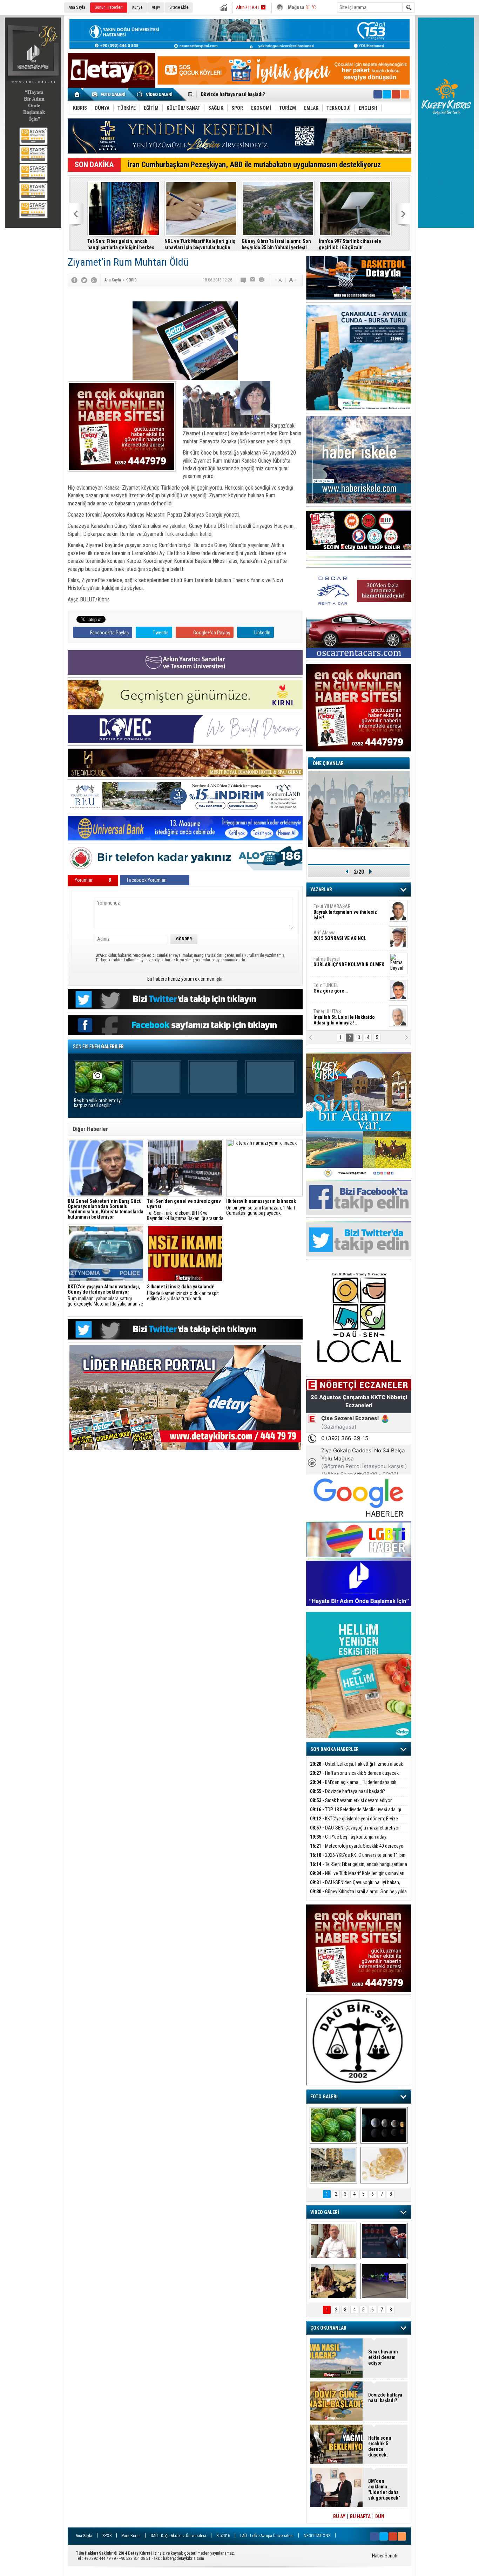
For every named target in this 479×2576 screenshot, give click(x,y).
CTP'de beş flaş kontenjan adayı (349, 1837)
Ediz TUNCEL (330, 988)
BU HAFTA (360, 2516)
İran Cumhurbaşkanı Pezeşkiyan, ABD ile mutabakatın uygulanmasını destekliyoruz (254, 165)
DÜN (380, 2516)
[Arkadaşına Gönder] (253, 280)
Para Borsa (131, 2536)
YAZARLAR (321, 890)
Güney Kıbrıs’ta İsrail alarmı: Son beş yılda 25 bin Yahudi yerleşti (276, 244)
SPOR (107, 2536)
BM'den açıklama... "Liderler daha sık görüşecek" (353, 1786)
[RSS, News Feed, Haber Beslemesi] (405, 94)
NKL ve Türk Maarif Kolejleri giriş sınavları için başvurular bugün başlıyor (200, 244)
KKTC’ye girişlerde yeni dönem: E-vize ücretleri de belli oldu (354, 1823)
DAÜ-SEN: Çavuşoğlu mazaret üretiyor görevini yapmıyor (355, 1832)
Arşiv (156, 7)
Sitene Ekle (179, 7)
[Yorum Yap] (244, 280)
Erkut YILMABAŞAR (345, 912)
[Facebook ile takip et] (378, 94)
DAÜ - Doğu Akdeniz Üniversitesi (178, 2536)
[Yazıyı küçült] (278, 280)
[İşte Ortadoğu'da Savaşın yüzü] (333, 2165)
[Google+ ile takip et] (396, 94)
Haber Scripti (385, 2556)
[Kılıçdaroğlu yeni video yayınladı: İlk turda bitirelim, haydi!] (384, 2241)
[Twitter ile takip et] (387, 94)
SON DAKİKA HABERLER (335, 1749)
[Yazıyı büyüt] (293, 280)
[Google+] (94, 280)
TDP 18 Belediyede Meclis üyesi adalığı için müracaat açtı (262, 95)
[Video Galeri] (155, 94)
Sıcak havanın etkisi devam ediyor (351, 1800)
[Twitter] (84, 280)
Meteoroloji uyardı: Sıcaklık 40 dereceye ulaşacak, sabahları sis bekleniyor (357, 1850)
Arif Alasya (340, 935)
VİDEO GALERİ (325, 2212)
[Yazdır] (262, 280)
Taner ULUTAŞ (344, 1017)
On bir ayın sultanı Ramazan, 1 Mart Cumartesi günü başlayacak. (261, 1207)
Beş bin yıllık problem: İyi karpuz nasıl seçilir (98, 1103)
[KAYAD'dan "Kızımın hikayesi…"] (333, 2281)
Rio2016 (223, 2536)
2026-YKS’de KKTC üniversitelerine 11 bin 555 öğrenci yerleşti (358, 1859)
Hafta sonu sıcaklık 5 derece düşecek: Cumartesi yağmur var (355, 1777)
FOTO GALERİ (324, 2097)
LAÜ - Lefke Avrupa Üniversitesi (267, 2536)
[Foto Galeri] (110, 94)
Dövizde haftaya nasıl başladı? (348, 1791)
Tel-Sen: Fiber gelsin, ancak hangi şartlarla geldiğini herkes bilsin (121, 244)
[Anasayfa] (77, 94)
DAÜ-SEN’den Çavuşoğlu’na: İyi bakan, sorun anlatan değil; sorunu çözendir (355, 1886)
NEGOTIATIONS (317, 2536)
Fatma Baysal (349, 962)
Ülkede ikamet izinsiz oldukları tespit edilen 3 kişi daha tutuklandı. (183, 1293)
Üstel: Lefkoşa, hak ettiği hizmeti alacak (356, 1764)
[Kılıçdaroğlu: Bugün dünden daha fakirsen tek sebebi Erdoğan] (333, 2241)
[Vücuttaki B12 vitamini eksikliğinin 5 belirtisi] (384, 2165)
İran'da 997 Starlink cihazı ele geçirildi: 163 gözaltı (350, 244)
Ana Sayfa (77, 7)
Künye (137, 7)
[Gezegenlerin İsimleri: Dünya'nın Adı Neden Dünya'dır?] (384, 2125)
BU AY (339, 2516)
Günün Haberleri (109, 7)
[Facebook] (74, 280)
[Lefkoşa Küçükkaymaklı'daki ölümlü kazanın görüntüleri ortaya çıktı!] (384, 2281)
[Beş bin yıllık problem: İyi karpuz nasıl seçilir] (333, 2125)
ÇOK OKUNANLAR (328, 2328)
